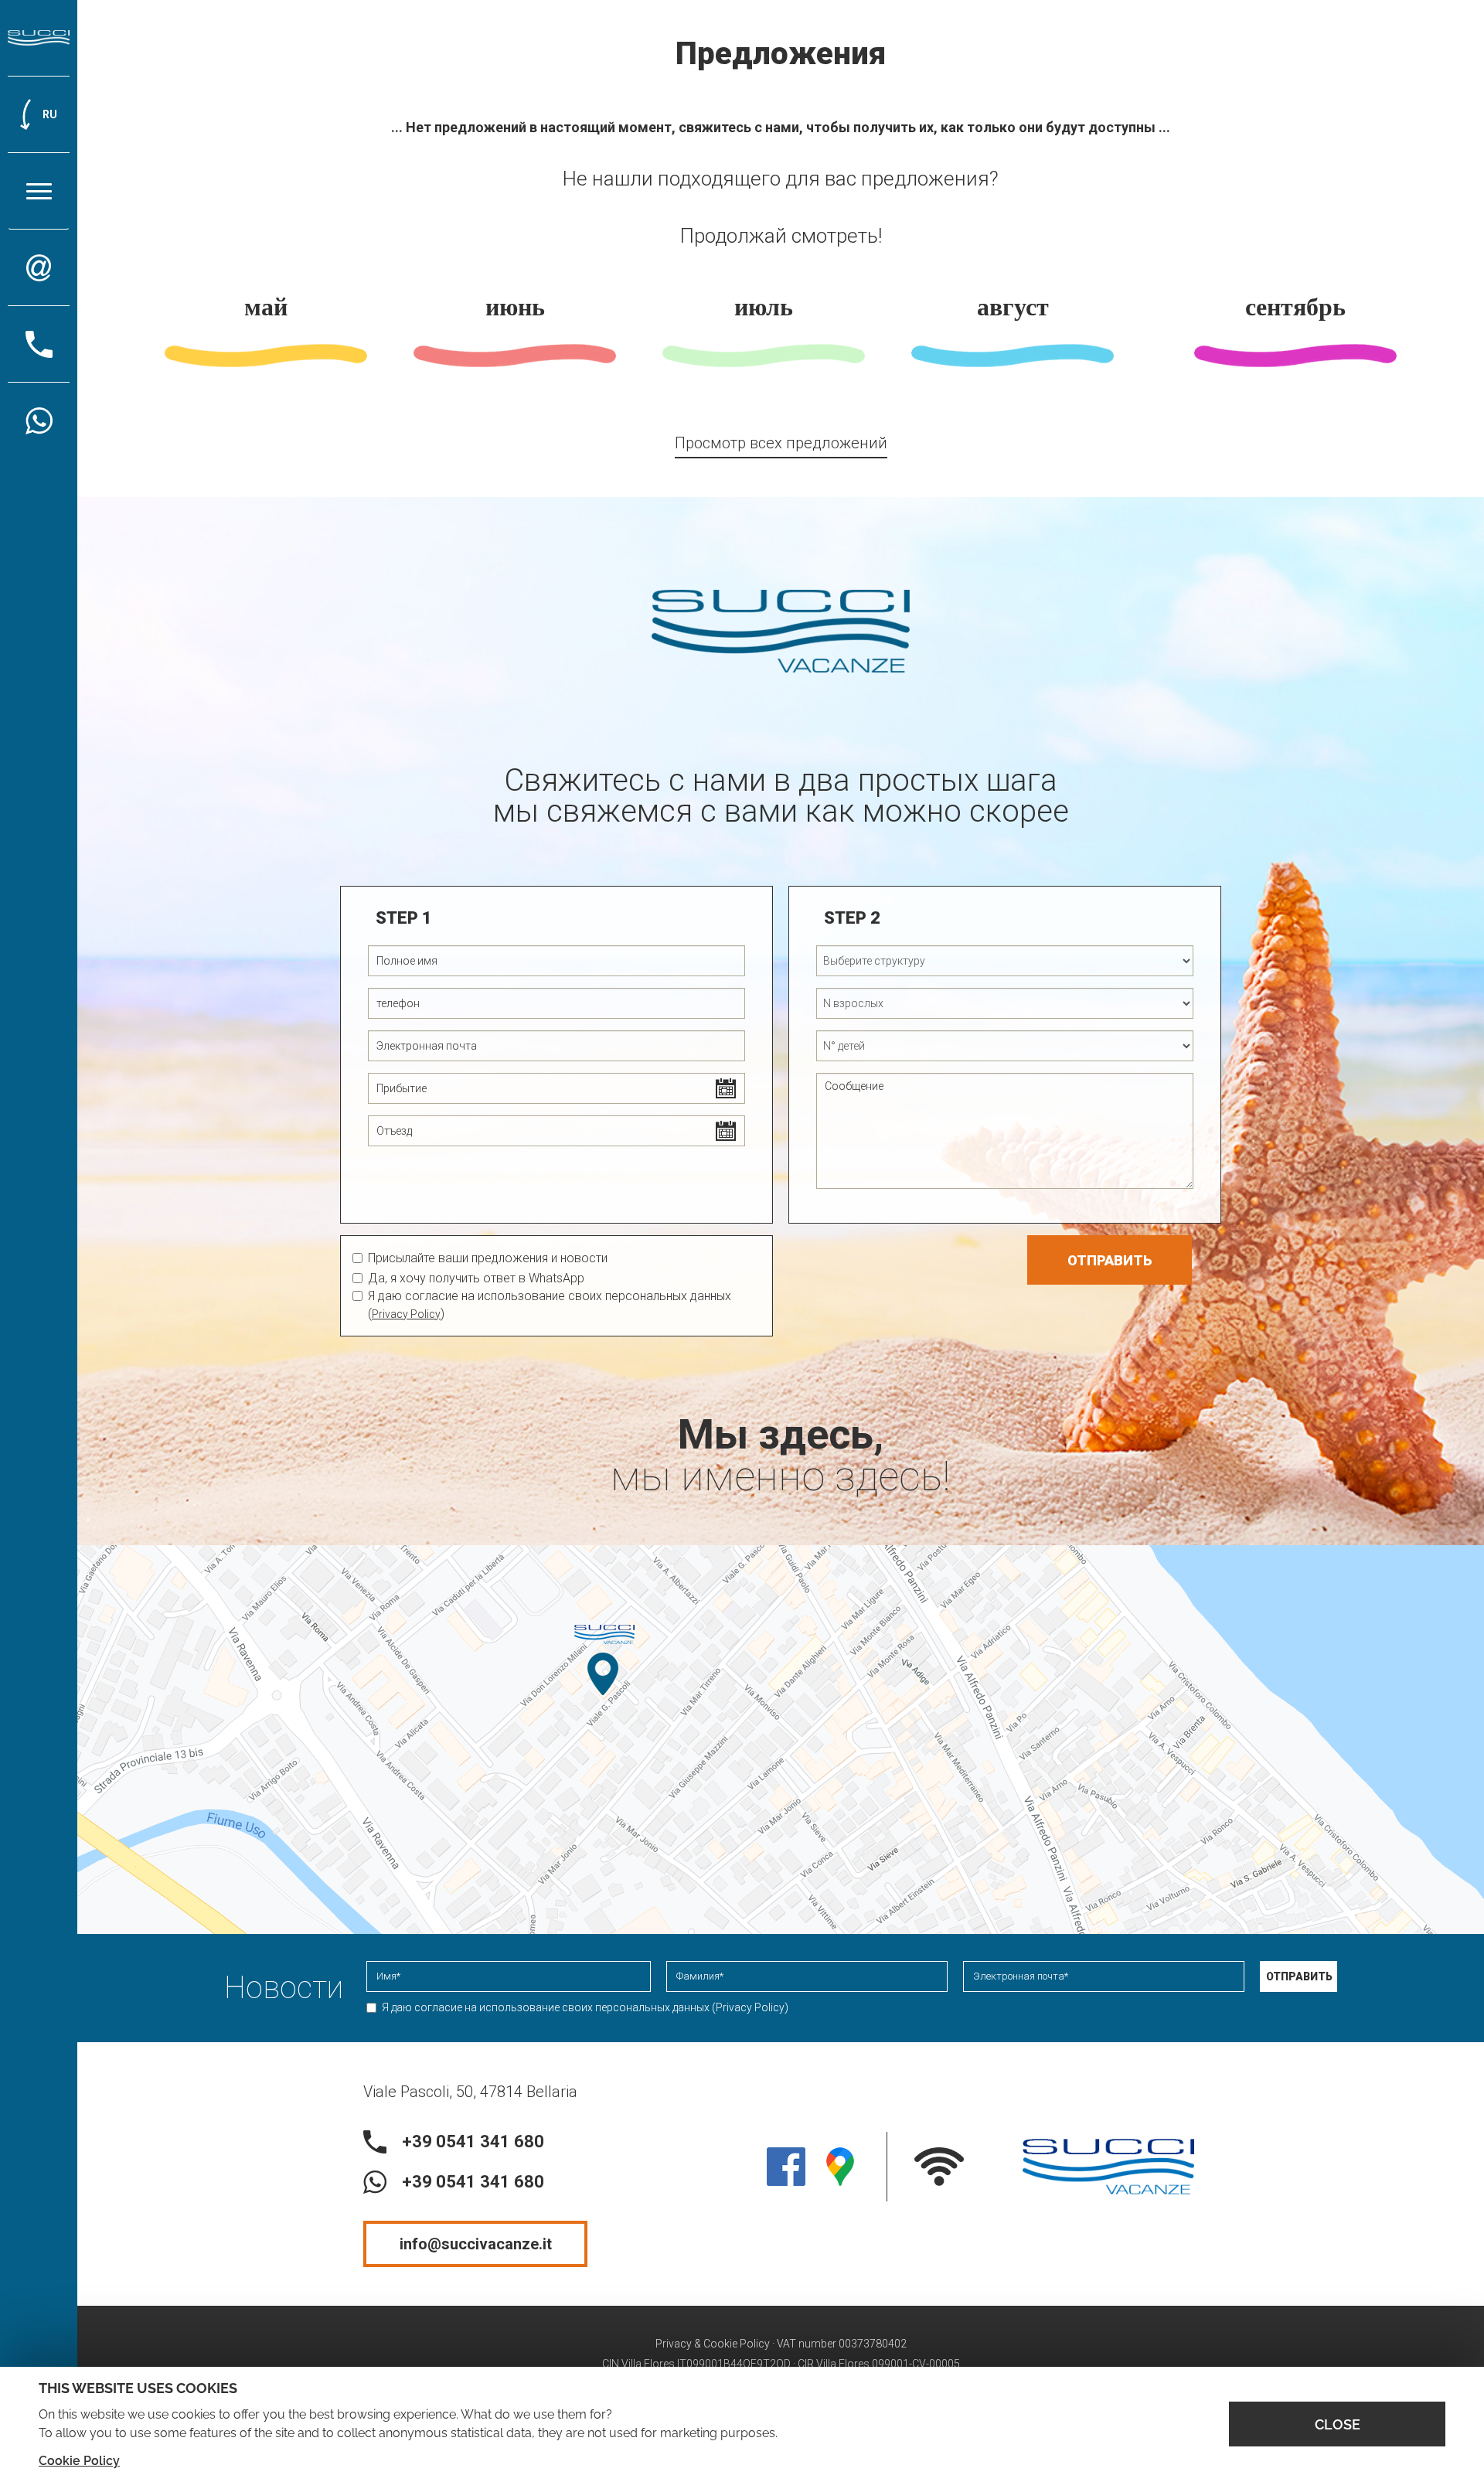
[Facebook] (786, 2167)
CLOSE (1338, 2424)
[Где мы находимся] (781, 1740)
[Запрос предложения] (39, 268)
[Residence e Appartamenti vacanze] (39, 38)
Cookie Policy (79, 2461)
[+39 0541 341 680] (39, 421)
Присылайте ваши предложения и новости (488, 1258)
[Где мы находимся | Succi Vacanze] (840, 2167)
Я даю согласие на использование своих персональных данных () (585, 2007)
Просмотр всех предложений (781, 443)
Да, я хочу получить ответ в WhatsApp (476, 1278)
